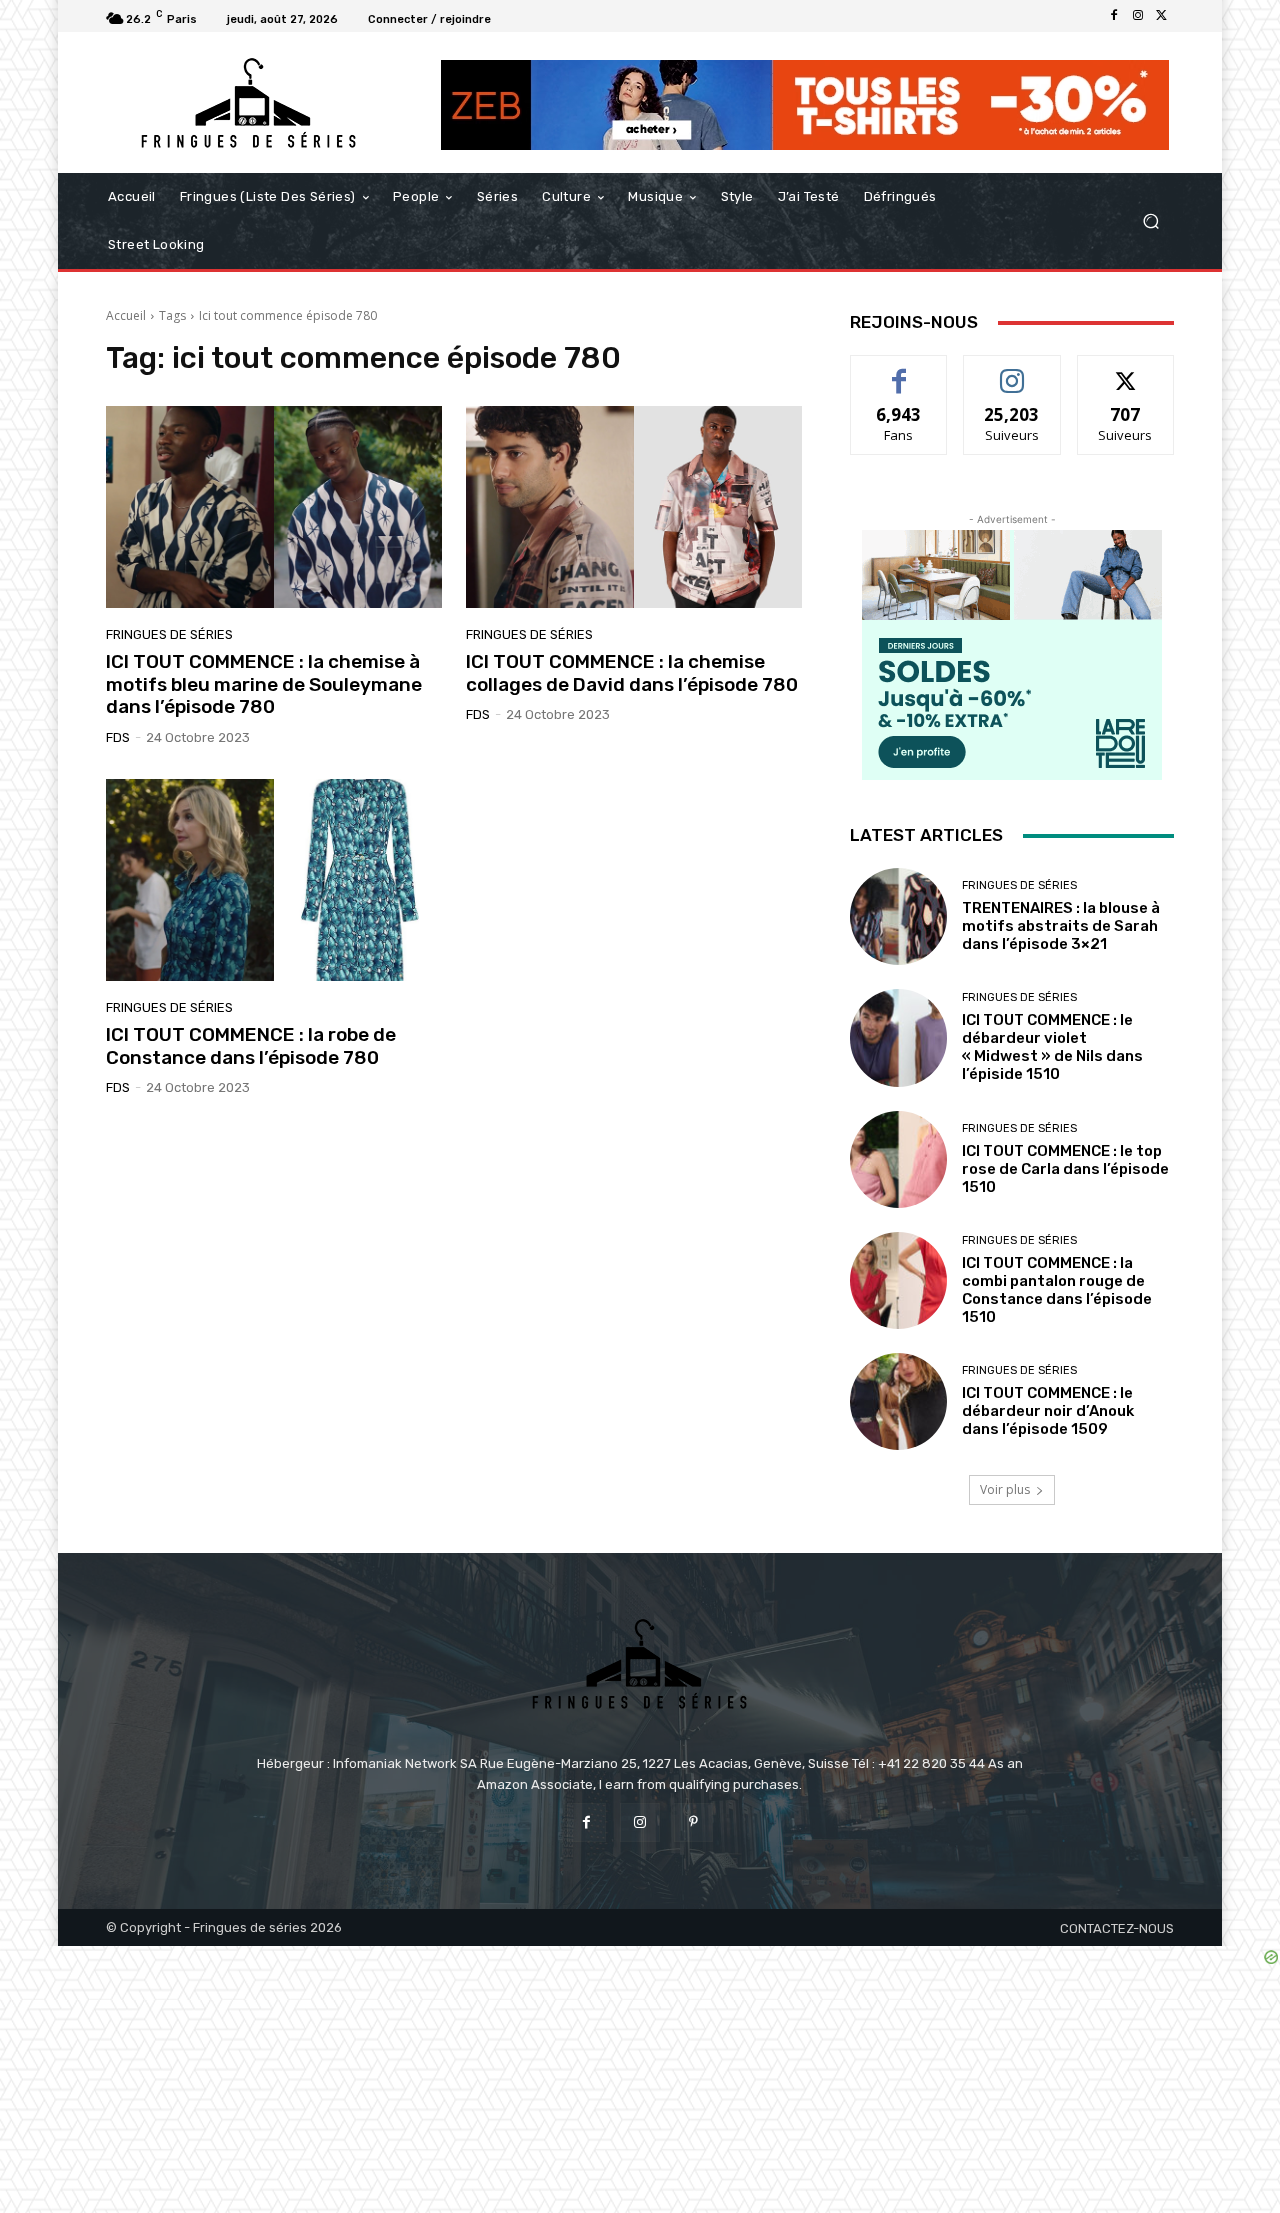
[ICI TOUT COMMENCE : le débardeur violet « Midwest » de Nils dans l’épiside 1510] (898, 1037)
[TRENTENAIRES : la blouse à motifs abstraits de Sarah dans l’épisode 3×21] (898, 916)
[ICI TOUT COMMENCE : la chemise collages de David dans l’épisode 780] (634, 507)
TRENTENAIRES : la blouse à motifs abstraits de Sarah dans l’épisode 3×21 (1061, 926)
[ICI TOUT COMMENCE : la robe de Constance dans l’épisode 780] (274, 880)
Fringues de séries (169, 634)
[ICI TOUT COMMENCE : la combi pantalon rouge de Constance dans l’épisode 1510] (898, 1280)
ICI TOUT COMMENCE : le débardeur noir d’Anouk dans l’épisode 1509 (1048, 1411)
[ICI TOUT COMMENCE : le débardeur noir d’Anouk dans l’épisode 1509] (898, 1401)
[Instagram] (1138, 16)
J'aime (899, 370)
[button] (1150, 221)
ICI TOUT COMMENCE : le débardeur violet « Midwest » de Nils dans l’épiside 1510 (1052, 1047)
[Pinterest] (693, 1822)
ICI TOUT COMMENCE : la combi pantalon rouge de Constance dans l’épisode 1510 (1057, 1290)
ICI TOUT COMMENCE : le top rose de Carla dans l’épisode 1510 (1065, 1169)
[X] (1162, 16)
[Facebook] (1114, 16)
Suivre (1012, 370)
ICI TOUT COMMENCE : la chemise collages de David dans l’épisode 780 (632, 673)
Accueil (126, 315)
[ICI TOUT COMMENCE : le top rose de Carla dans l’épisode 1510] (898, 1159)
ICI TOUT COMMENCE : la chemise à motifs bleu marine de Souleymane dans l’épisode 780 (264, 684)
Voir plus (1005, 1489)
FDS (118, 737)
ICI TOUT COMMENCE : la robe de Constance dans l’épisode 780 (251, 1046)
